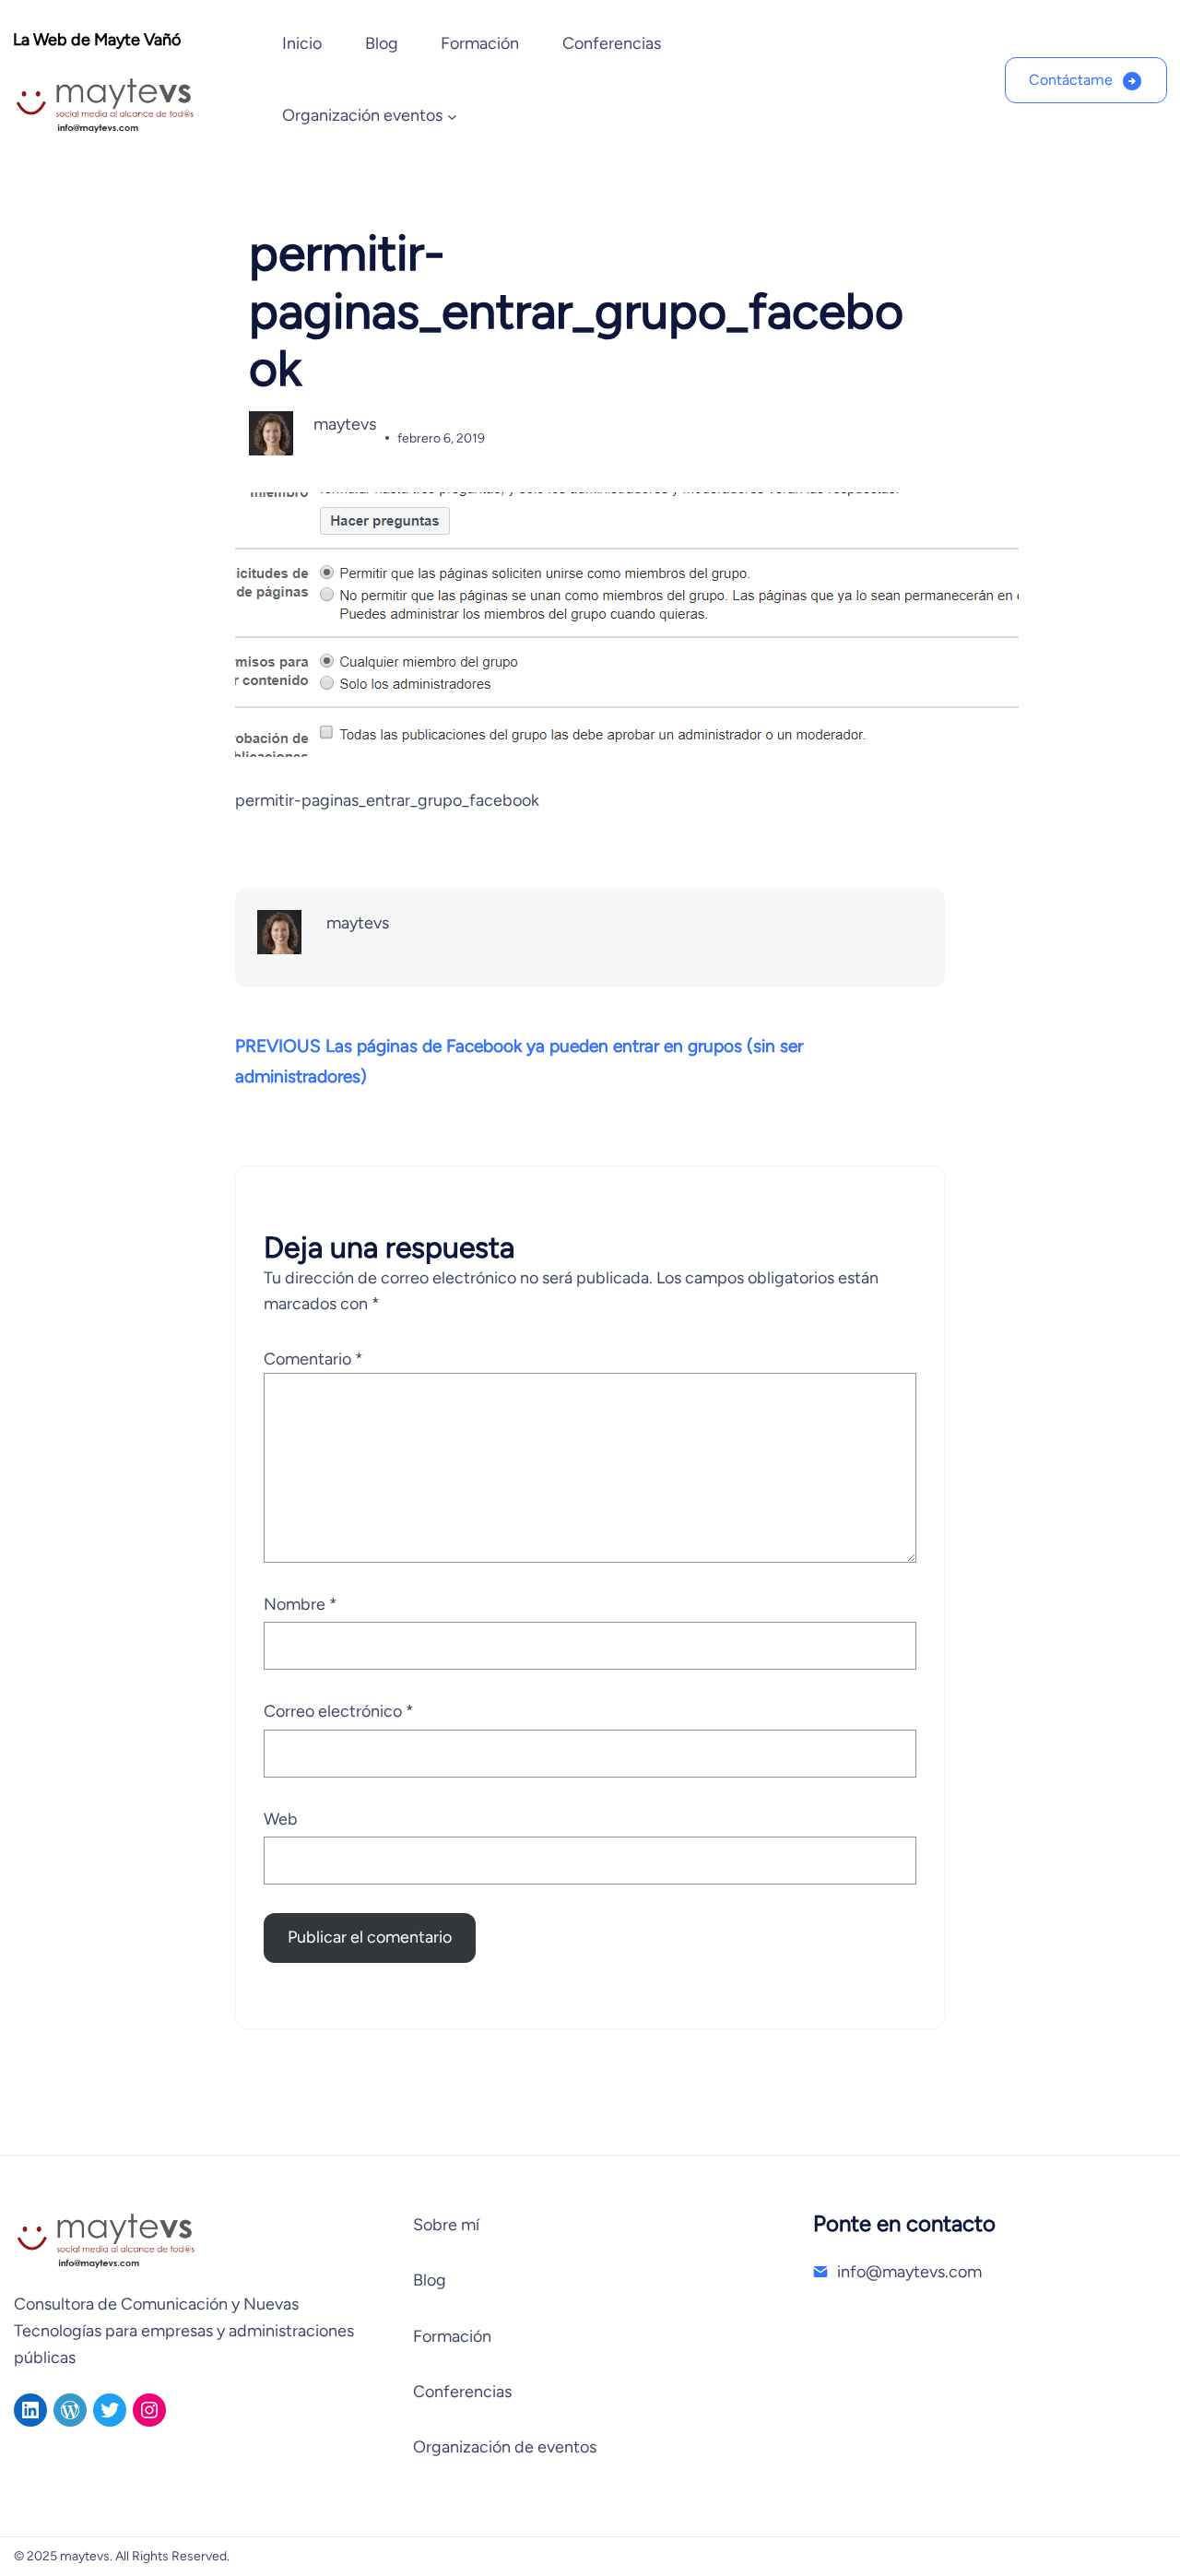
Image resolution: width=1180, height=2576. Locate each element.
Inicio (302, 43)
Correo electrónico (339, 1711)
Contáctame (1071, 80)
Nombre (301, 1604)
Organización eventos (362, 115)
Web (281, 1819)
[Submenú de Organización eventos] (452, 117)
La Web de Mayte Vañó (97, 40)
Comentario (313, 1359)
